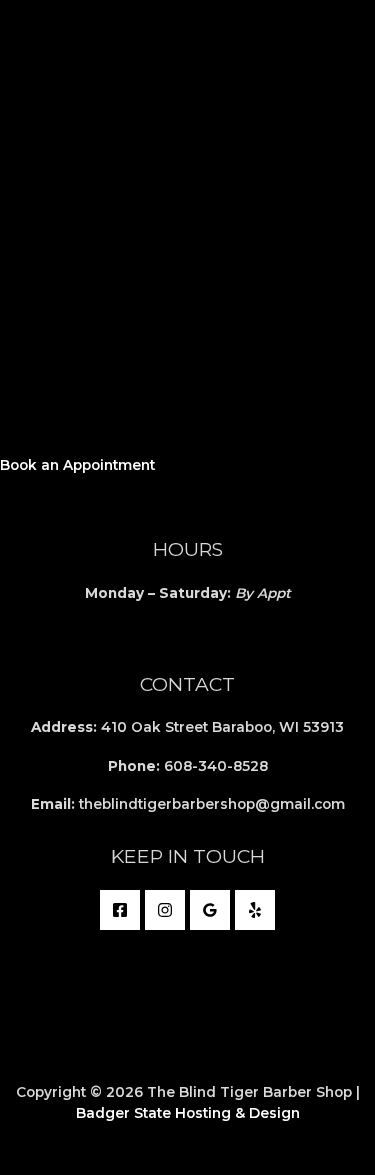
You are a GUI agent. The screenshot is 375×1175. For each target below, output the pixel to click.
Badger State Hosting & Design (188, 1113)
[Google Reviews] (210, 910)
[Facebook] (120, 910)
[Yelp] (255, 910)
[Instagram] (165, 910)
